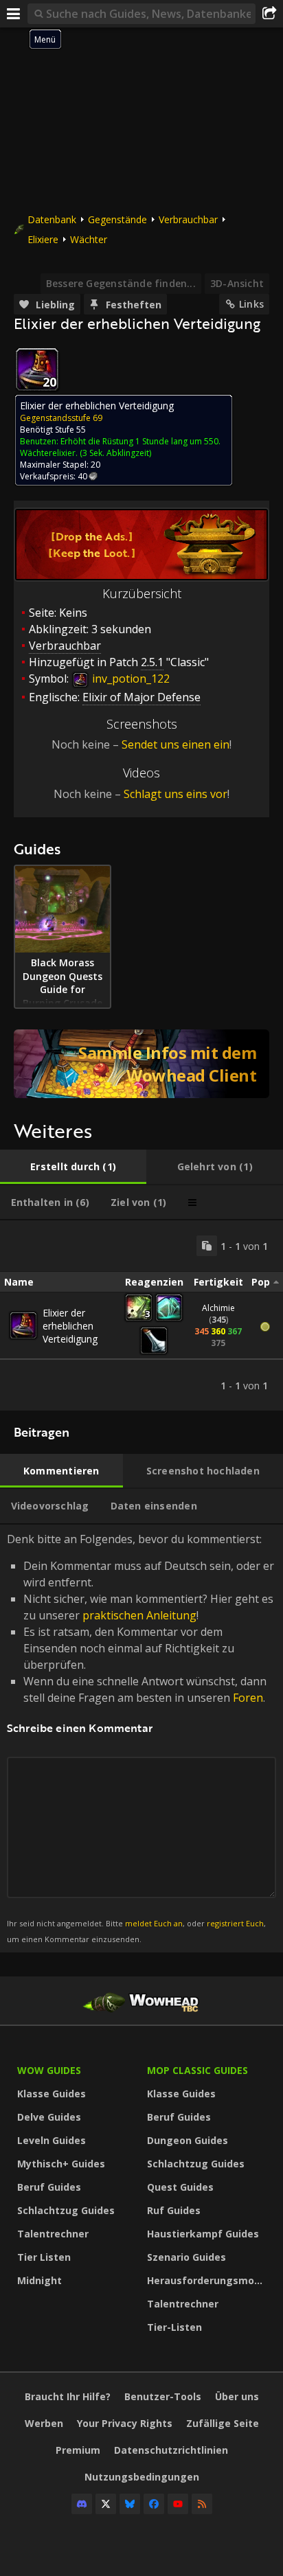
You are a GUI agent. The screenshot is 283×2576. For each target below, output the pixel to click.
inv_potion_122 (129, 679)
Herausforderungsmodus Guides (208, 2280)
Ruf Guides (174, 2210)
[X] (106, 2504)
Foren (248, 1698)
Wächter (89, 239)
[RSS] (202, 2504)
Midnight (39, 2280)
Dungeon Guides (188, 2140)
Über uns (237, 2396)
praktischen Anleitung (139, 1615)
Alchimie (218, 1308)
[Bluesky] (130, 2504)
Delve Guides (49, 2117)
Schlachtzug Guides (66, 2210)
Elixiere (43, 239)
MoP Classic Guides (197, 2070)
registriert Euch (235, 1923)
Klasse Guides (52, 2094)
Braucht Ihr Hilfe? (68, 2396)
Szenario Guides (186, 2257)
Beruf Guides (49, 2187)
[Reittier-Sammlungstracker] (141, 1064)
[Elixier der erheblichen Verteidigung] (23, 1325)
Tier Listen (44, 2257)
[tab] (73, 1167)
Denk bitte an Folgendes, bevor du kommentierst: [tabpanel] (140, 1738)
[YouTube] (178, 2504)
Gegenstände (117, 219)
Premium (78, 2450)
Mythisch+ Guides (61, 2164)
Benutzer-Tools (163, 2396)
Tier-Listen (174, 2327)
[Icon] (37, 369)
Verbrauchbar (188, 219)
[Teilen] (269, 14)
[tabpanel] (141, 1315)
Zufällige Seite (223, 2423)
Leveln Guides (52, 2140)
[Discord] (82, 2504)
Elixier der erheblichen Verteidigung (70, 1326)
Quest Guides (180, 2187)
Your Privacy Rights (125, 2423)
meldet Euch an (154, 1923)
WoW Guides (49, 2070)
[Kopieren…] (207, 1246)
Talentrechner (53, 2234)
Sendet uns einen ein (176, 744)
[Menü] (14, 14)
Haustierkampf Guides (203, 2234)
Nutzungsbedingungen (142, 2477)
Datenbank (52, 219)
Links (251, 304)
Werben (44, 2423)
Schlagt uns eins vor (176, 794)
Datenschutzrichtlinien (171, 2450)
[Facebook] (154, 2504)
